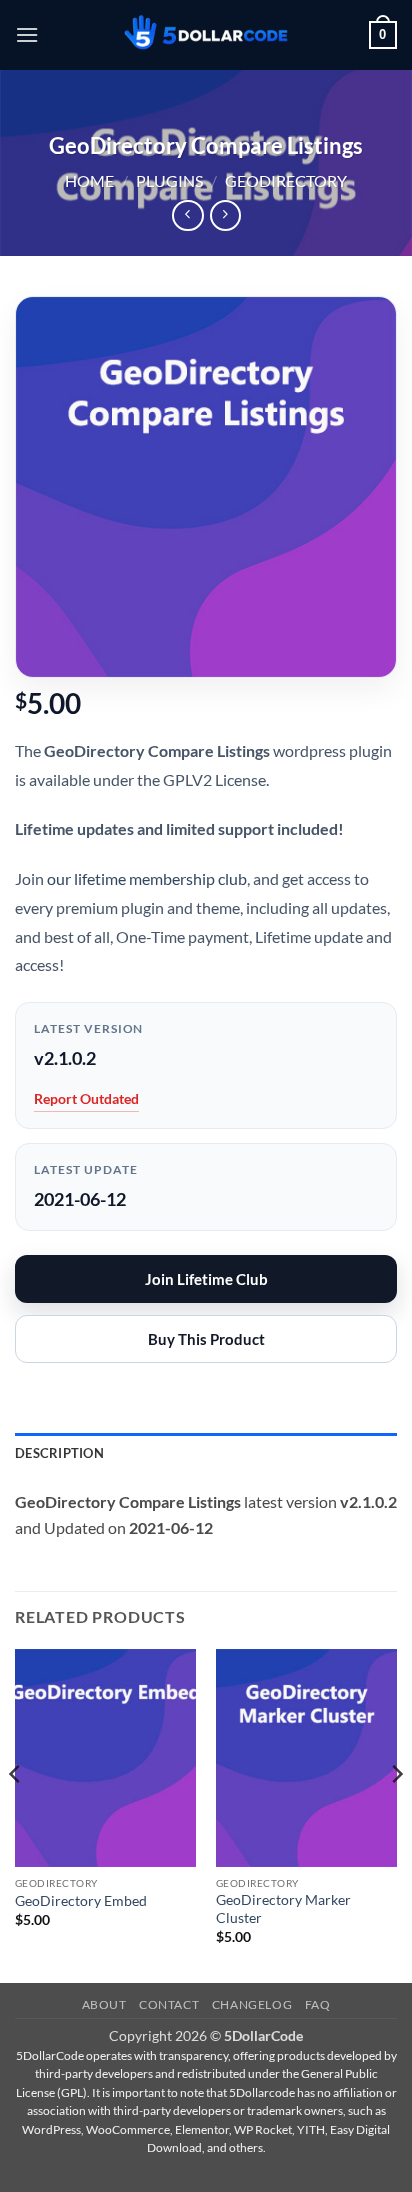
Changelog (252, 2004)
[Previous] (16, 1814)
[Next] (396, 1814)
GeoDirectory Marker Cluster (283, 1909)
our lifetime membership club (147, 878)
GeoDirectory (286, 180)
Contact (169, 2004)
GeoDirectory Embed (81, 1901)
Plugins (169, 180)
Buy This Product (206, 1339)
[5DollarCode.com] (206, 35)
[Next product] (187, 215)
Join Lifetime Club (206, 1279)
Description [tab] (59, 1453)
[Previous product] (225, 215)
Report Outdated (86, 1098)
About (104, 2004)
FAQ (318, 2004)
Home (89, 180)
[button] (27, 34)
